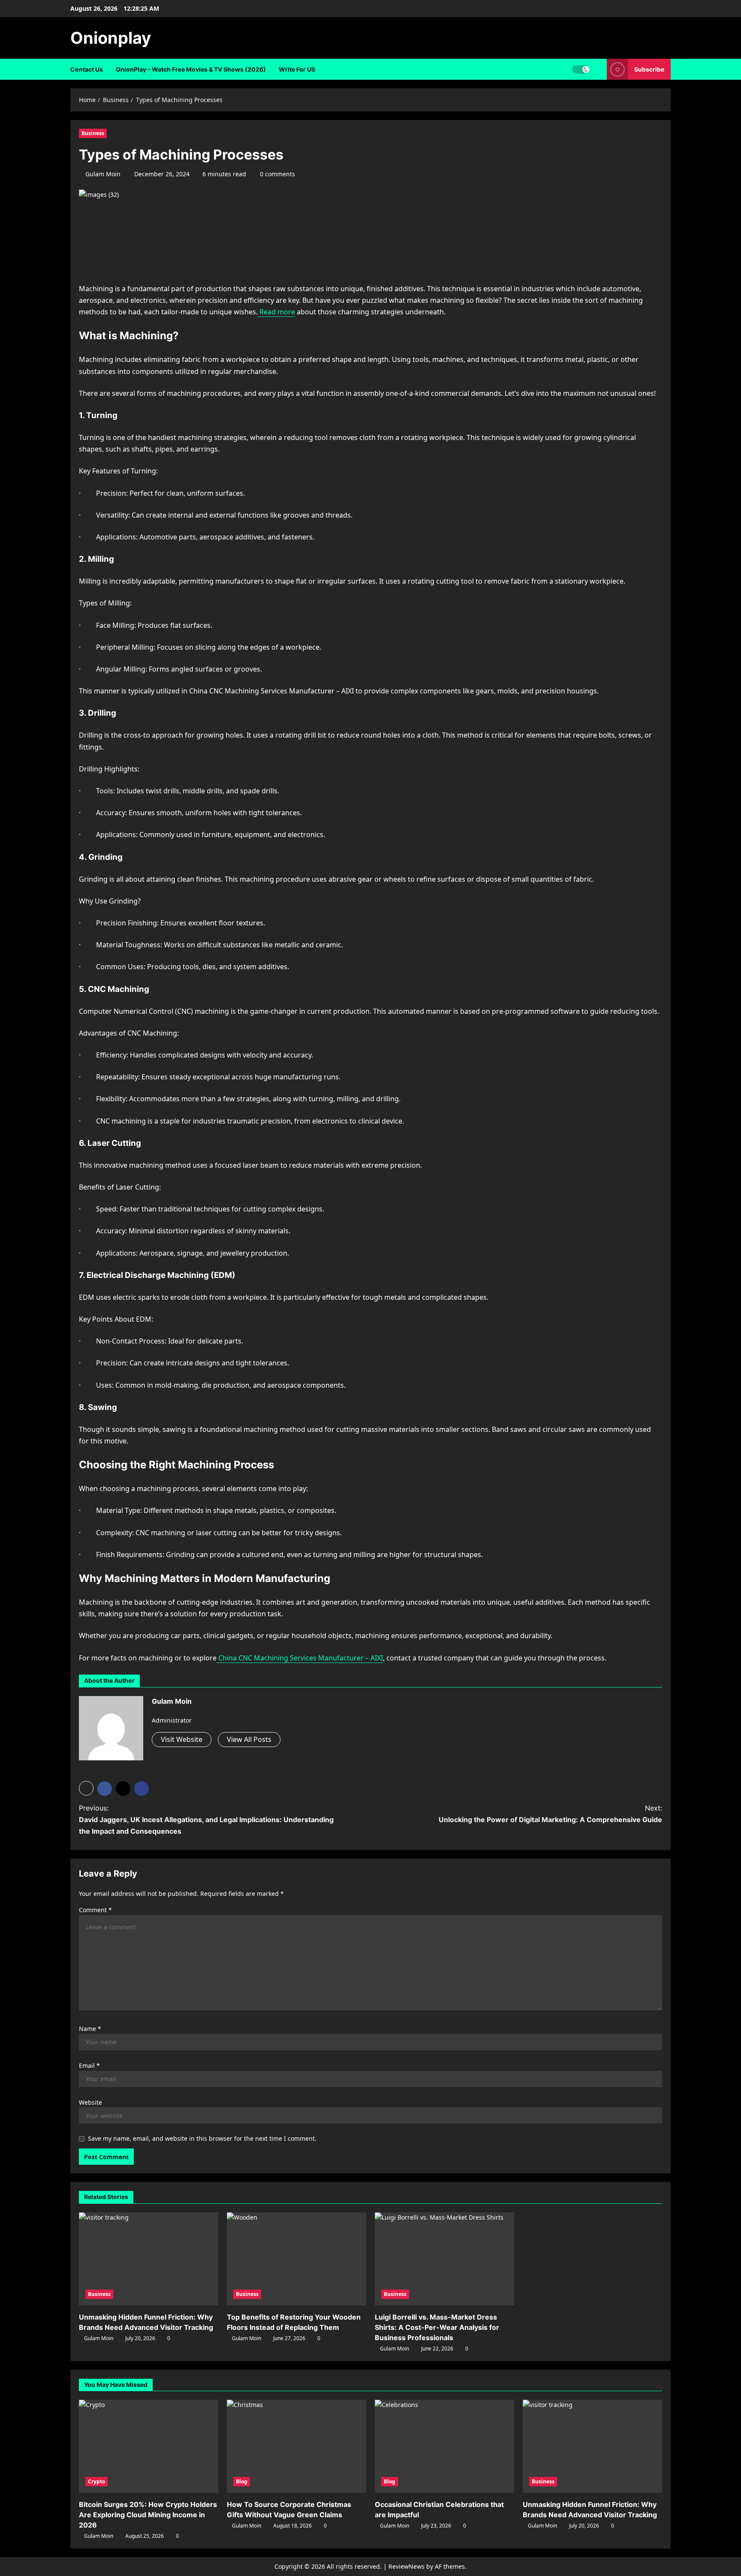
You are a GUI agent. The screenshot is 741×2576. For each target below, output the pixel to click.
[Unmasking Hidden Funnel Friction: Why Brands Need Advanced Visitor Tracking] (149, 2259)
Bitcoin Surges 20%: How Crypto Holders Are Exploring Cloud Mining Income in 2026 (148, 2515)
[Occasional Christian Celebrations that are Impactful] (444, 2446)
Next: (550, 1814)
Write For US (297, 69)
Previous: (206, 1820)
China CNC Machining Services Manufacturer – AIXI (300, 1658)
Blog (242, 2481)
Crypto (96, 2481)
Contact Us (87, 69)
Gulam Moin (103, 174)
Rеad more (276, 312)
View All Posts (249, 1739)
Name (90, 2029)
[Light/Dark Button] (581, 69)
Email (89, 2065)
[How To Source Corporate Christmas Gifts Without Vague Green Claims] (297, 2446)
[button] (86, 1788)
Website (90, 2102)
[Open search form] (598, 69)
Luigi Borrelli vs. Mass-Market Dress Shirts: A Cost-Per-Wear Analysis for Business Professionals (437, 2327)
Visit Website (182, 1739)
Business (93, 133)
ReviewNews (407, 2566)
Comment (95, 1910)
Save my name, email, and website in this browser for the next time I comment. (202, 2138)
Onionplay (111, 38)
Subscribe (649, 69)
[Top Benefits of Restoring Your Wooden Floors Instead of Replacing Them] (297, 2259)
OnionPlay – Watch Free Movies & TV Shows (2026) (191, 69)
